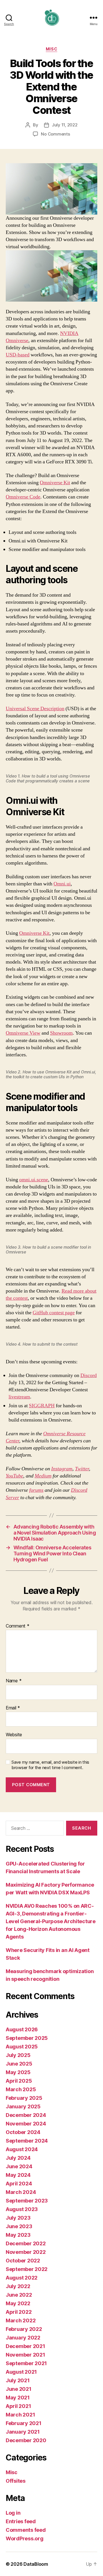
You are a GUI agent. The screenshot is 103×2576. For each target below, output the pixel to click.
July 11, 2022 (65, 125)
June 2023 (19, 2226)
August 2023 (22, 2209)
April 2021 (18, 2406)
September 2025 (27, 2038)
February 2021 (24, 2423)
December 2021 (25, 2346)
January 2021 (23, 2432)
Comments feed (26, 2530)
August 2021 (21, 2372)
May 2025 (18, 2072)
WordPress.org (25, 2538)
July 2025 (18, 2055)
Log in (13, 2513)
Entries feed (21, 2521)
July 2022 (18, 2286)
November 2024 (26, 2124)
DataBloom (36, 2564)
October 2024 (23, 2132)
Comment (18, 1626)
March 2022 (21, 2320)
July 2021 (18, 2380)
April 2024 (19, 2184)
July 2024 (18, 2158)
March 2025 (21, 2089)
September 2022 (27, 2269)
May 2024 (18, 2175)
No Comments (55, 134)
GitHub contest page (54, 1313)
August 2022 (22, 2278)
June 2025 (19, 2064)
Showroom (61, 1033)
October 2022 (23, 2261)
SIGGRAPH (42, 1406)
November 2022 (26, 2252)
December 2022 (26, 2243)
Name (14, 1681)
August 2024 (22, 2149)
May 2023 (18, 2235)
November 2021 (25, 2355)
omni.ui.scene (34, 1180)
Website (14, 1735)
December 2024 (26, 2115)
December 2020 (26, 2440)
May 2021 (18, 2398)
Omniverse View (23, 1033)
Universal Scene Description (35, 709)
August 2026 (22, 2029)
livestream (19, 1397)
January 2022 (23, 2338)
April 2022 (19, 2312)
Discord (89, 1375)
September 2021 (26, 2363)
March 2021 (20, 2415)
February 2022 (24, 2329)
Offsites (16, 2481)
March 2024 (21, 2192)
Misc (51, 49)
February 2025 (24, 2098)
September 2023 (27, 2201)
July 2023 (18, 2218)
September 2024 (27, 2141)
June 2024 (19, 2166)
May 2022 (18, 2303)
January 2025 (23, 2106)
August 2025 (22, 2047)
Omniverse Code (23, 497)
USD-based (18, 355)
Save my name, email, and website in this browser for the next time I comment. (50, 1765)
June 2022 (19, 2295)
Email (13, 1708)
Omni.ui (62, 884)
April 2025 (19, 2081)
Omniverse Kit (55, 483)
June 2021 (19, 2389)
